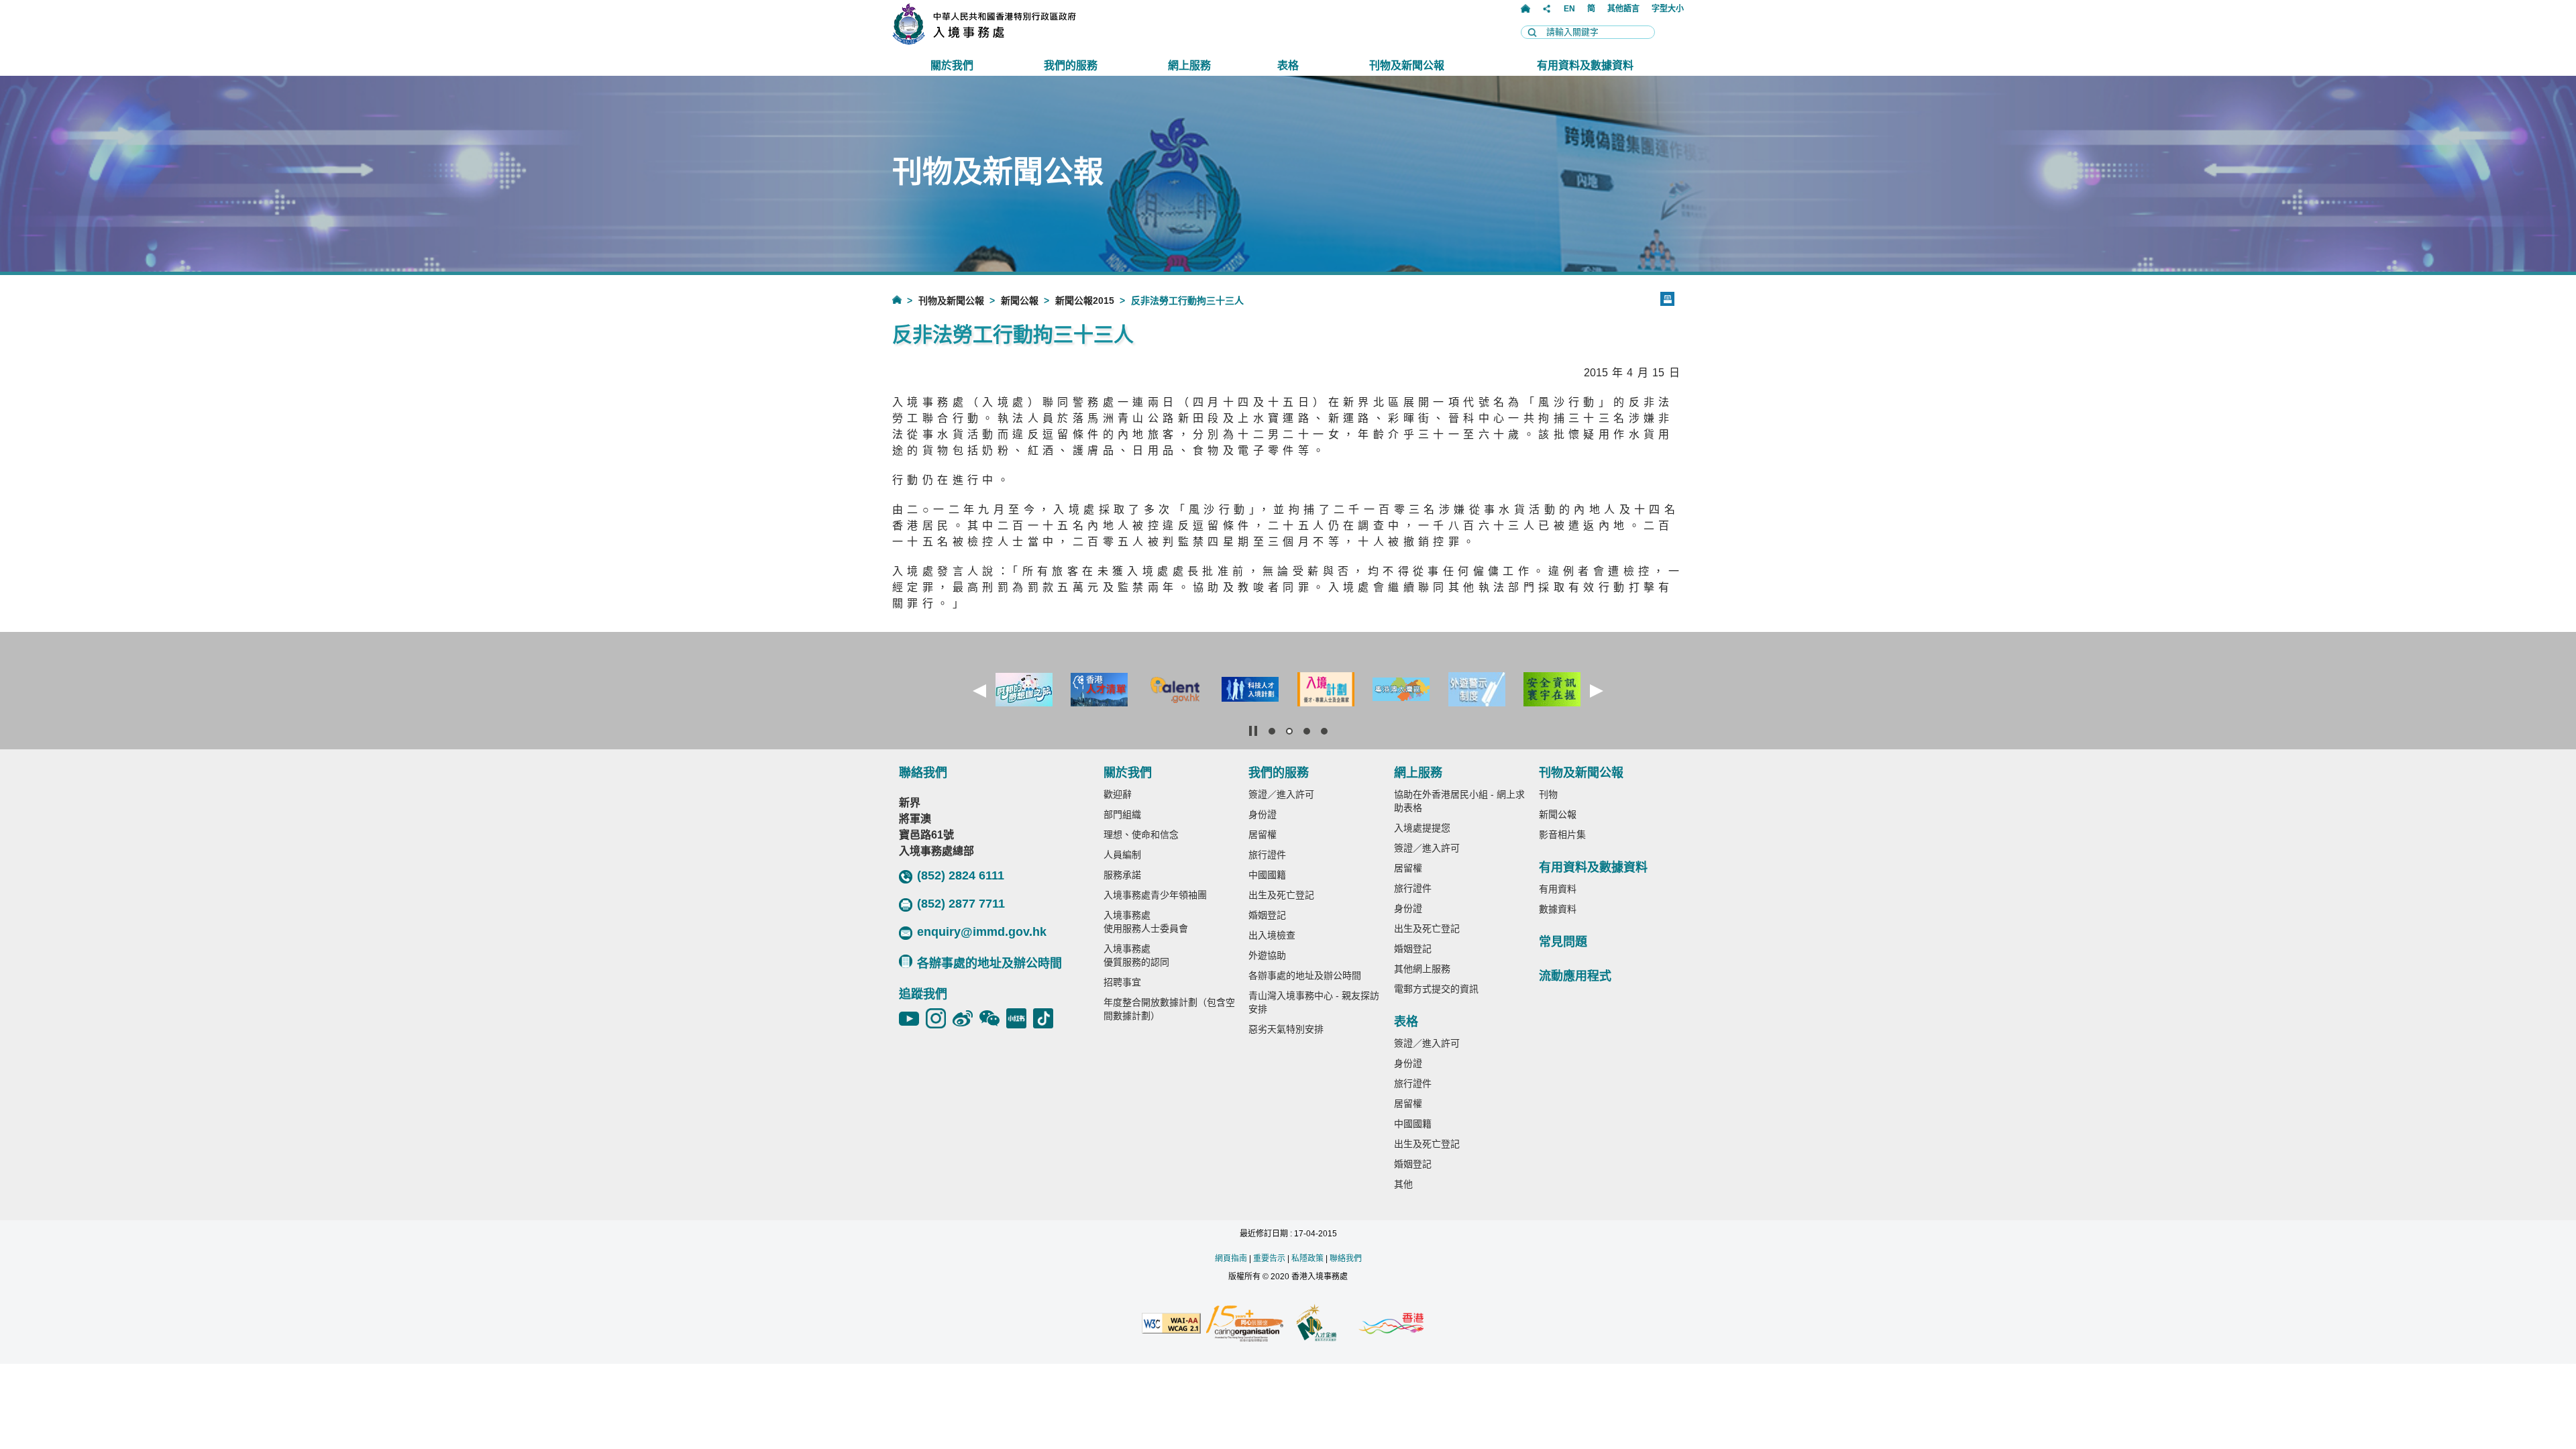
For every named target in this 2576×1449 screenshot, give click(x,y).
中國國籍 (1267, 875)
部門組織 (1122, 814)
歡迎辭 (1118, 794)
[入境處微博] (966, 1018)
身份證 (1263, 814)
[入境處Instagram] (939, 1018)
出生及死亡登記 (1281, 895)
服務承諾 (1122, 875)
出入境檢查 (1272, 935)
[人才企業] (1317, 1324)
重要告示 (1269, 1258)
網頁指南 (1231, 1258)
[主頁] (1525, 9)
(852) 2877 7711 (961, 904)
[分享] (1547, 9)
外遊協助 (1267, 955)
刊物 (1548, 794)
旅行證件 (1267, 855)
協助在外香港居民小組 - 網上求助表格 (1459, 801)
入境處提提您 (1422, 828)
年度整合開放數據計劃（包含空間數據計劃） (1169, 1009)
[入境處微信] (993, 1018)
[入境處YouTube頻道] (912, 1018)
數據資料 (1558, 909)
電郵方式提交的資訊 (1436, 989)
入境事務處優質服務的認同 (1136, 955)
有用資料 (1558, 889)
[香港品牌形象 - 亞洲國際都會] (1391, 1325)
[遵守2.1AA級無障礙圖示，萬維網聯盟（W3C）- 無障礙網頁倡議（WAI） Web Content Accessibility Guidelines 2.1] (1171, 1324)
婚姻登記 (1267, 915)
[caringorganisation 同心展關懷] (1244, 1325)
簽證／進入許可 (1281, 794)
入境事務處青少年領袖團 (1155, 895)
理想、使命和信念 (1141, 835)
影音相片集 (1562, 835)
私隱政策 (1307, 1258)
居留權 (1263, 835)
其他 (1403, 1184)
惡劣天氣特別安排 (1286, 1029)
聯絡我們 (1346, 1258)
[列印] (1667, 299)
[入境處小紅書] (1020, 1018)
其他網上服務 (1422, 969)
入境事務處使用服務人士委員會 (1146, 922)
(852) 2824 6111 (961, 875)
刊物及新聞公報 (951, 301)
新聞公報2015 (1085, 301)
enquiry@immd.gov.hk (982, 932)
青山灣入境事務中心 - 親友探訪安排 (1314, 1002)
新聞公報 (1020, 301)
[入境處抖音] (1046, 1018)
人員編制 (1122, 855)
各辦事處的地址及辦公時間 (989, 963)
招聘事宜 (1122, 982)
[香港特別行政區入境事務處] (1014, 41)
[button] (979, 691)
